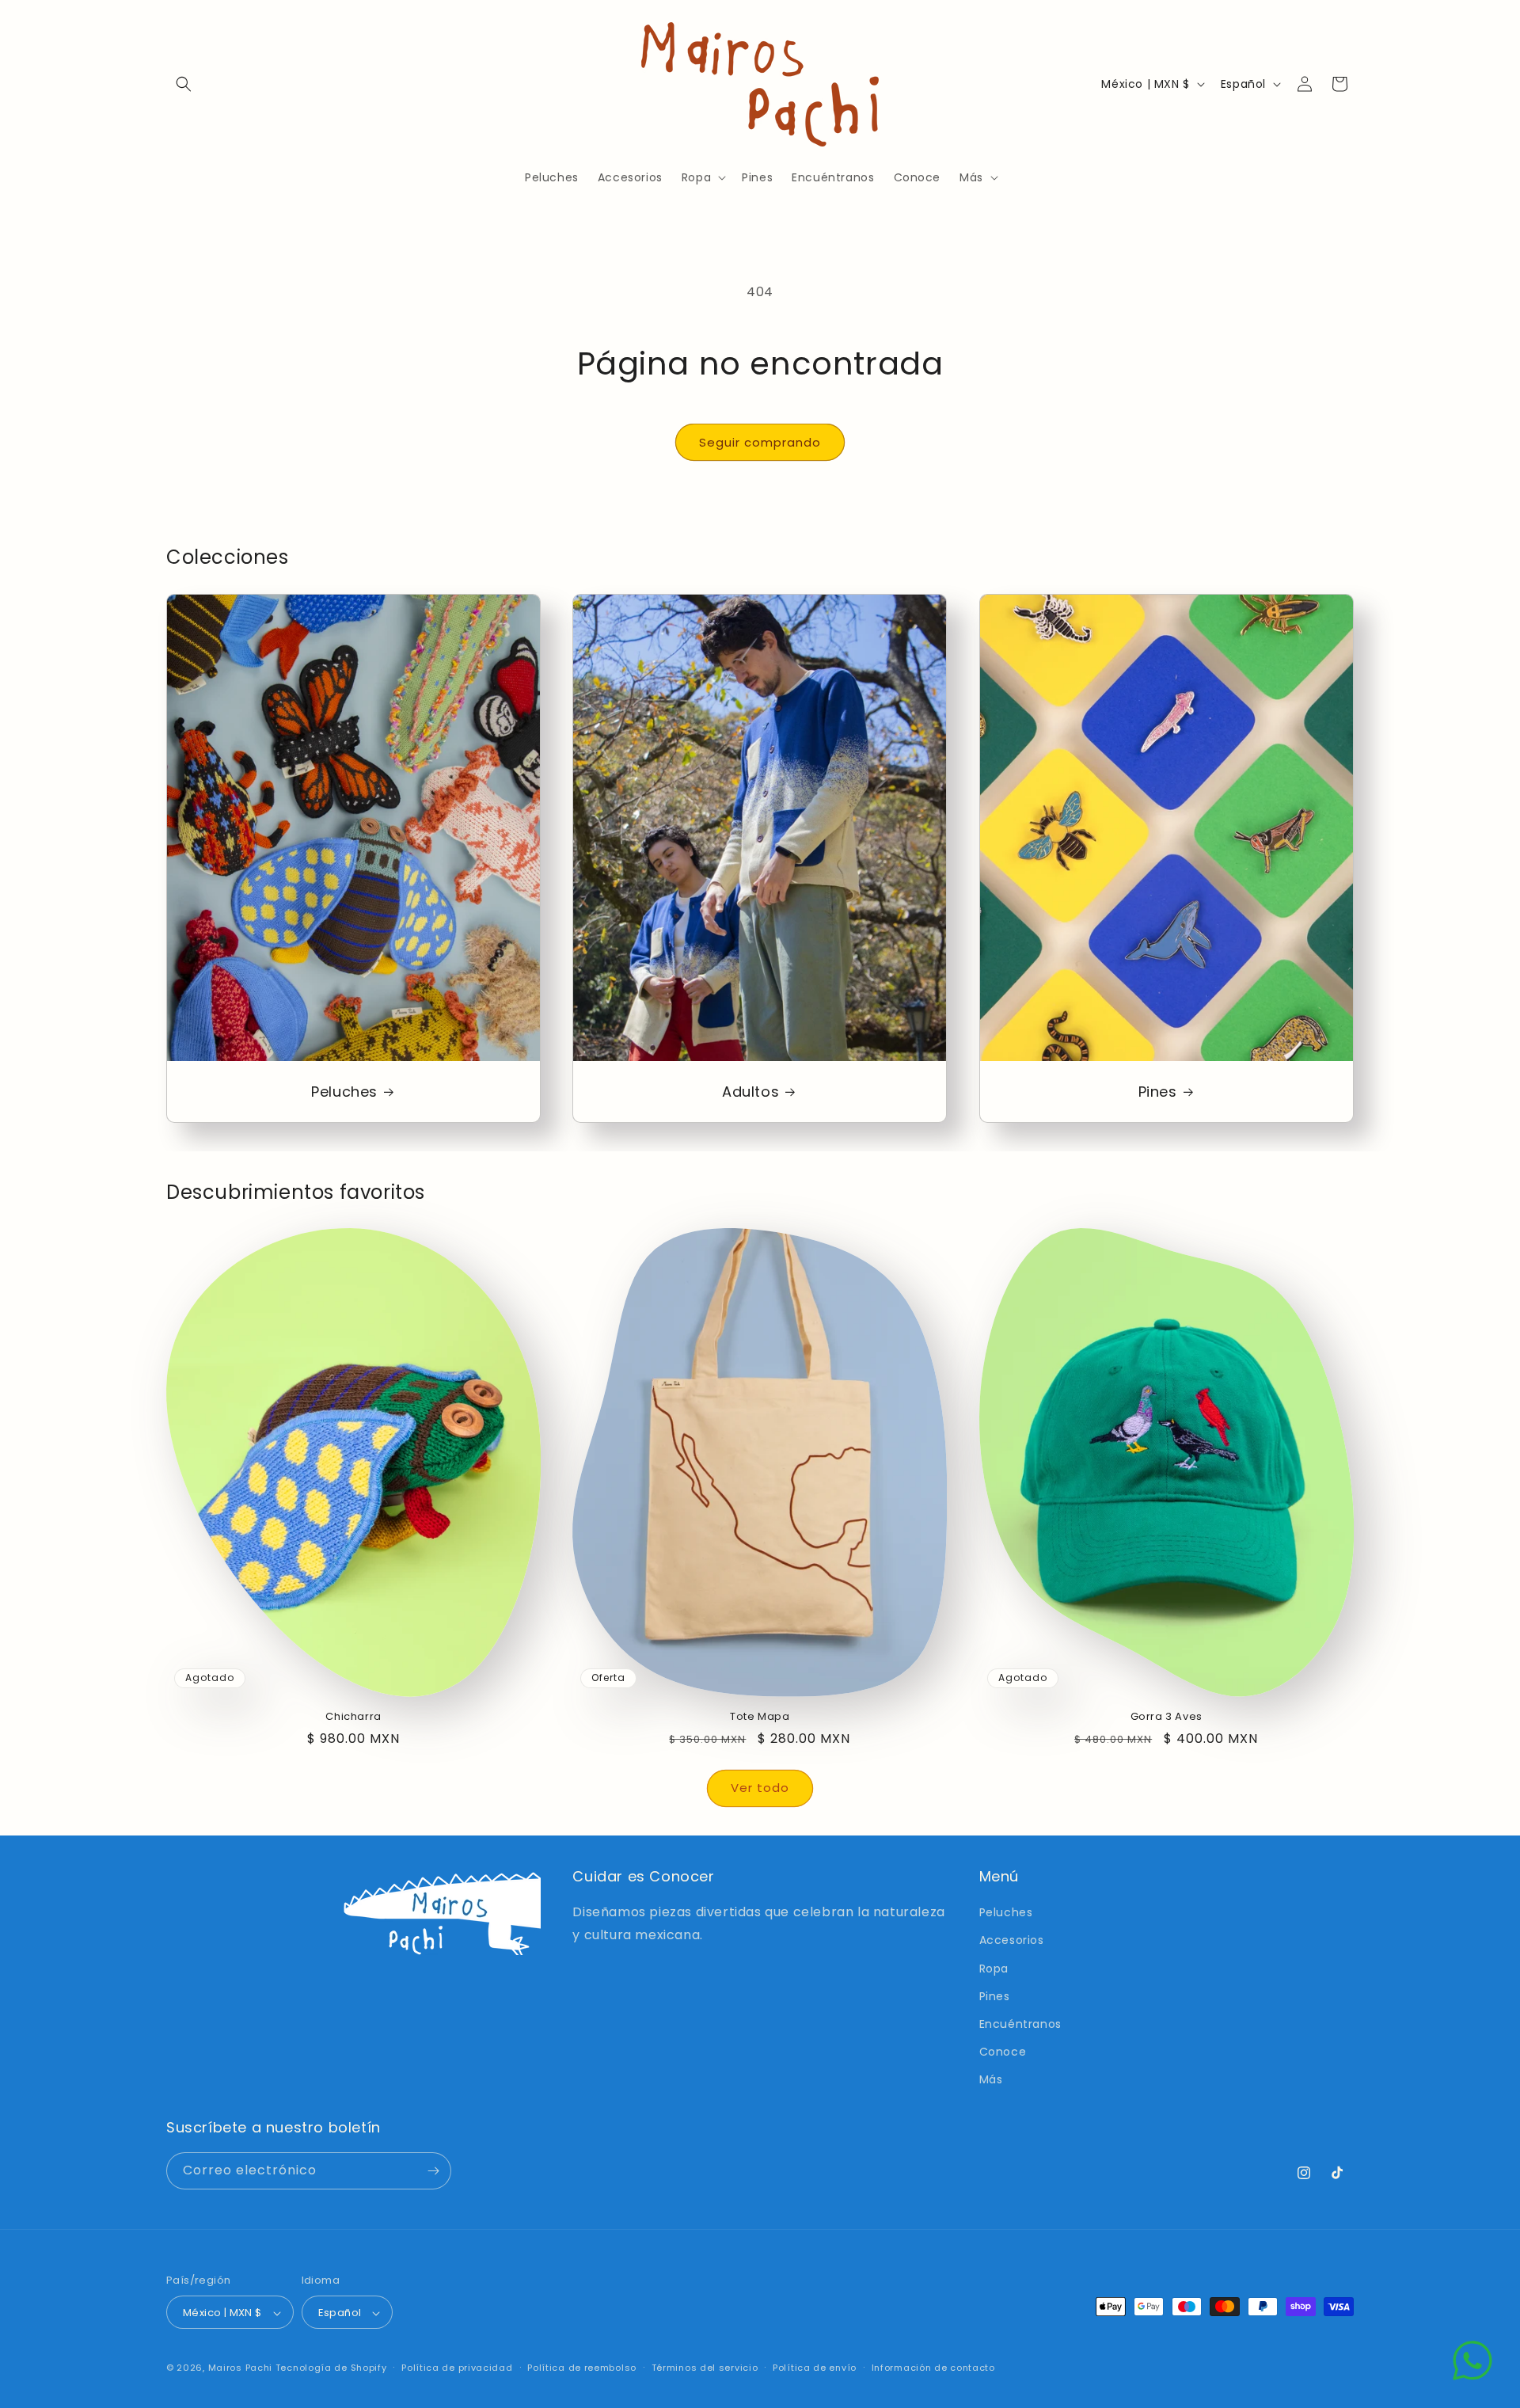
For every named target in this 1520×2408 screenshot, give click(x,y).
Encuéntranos (1020, 2024)
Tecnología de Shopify (331, 2368)
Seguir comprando (760, 442)
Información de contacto (933, 2368)
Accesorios (1012, 1941)
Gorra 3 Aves (1167, 1717)
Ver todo (760, 1788)
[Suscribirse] (433, 2171)
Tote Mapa (760, 1717)
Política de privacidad (457, 2368)
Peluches (344, 1092)
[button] (184, 84)
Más (991, 2080)
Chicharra (353, 1717)
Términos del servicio (705, 2368)
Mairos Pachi (240, 2368)
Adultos (750, 1092)
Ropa (994, 1969)
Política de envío (815, 2368)
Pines (1157, 1092)
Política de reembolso (582, 2368)
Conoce (1003, 2052)
